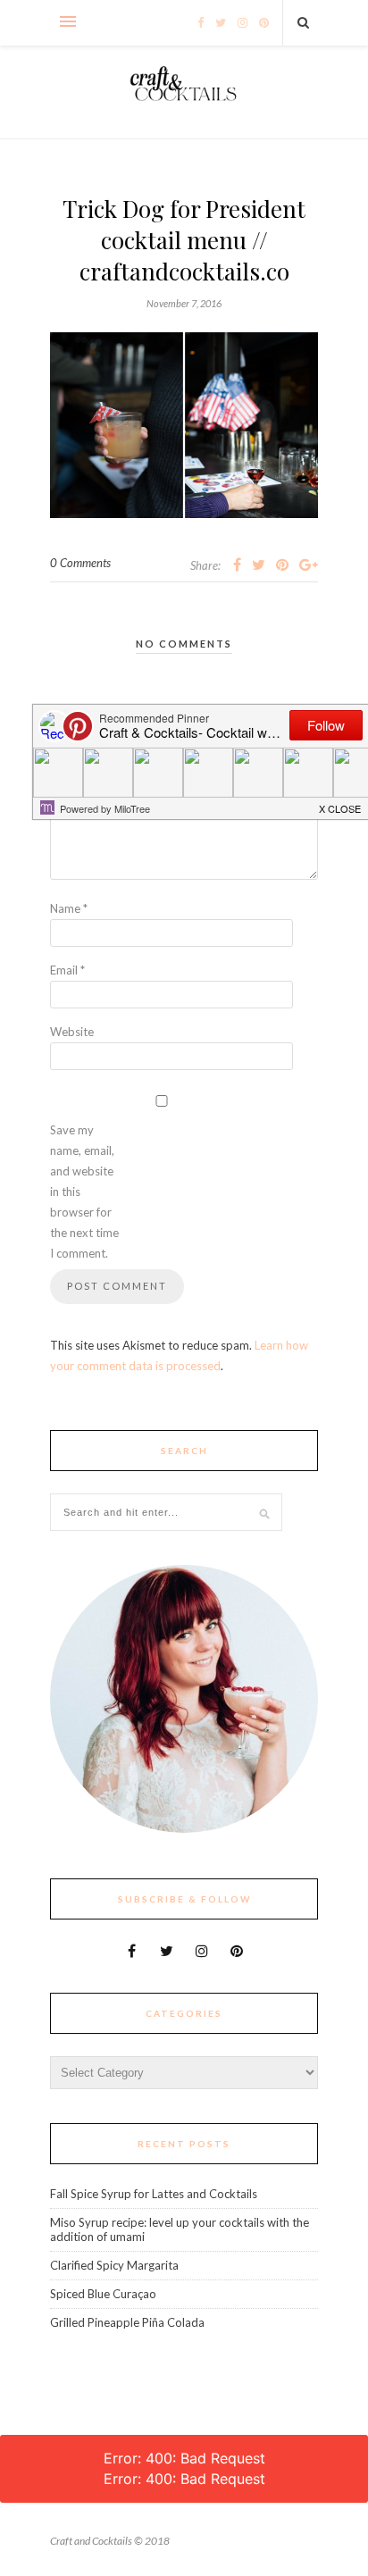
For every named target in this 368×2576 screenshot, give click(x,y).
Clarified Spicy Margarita (114, 2265)
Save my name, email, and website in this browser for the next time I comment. (84, 1192)
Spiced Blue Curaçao (103, 2294)
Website (72, 1032)
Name (69, 908)
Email (67, 970)
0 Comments (80, 563)
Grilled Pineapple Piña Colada (127, 2322)
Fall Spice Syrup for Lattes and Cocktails (154, 2194)
